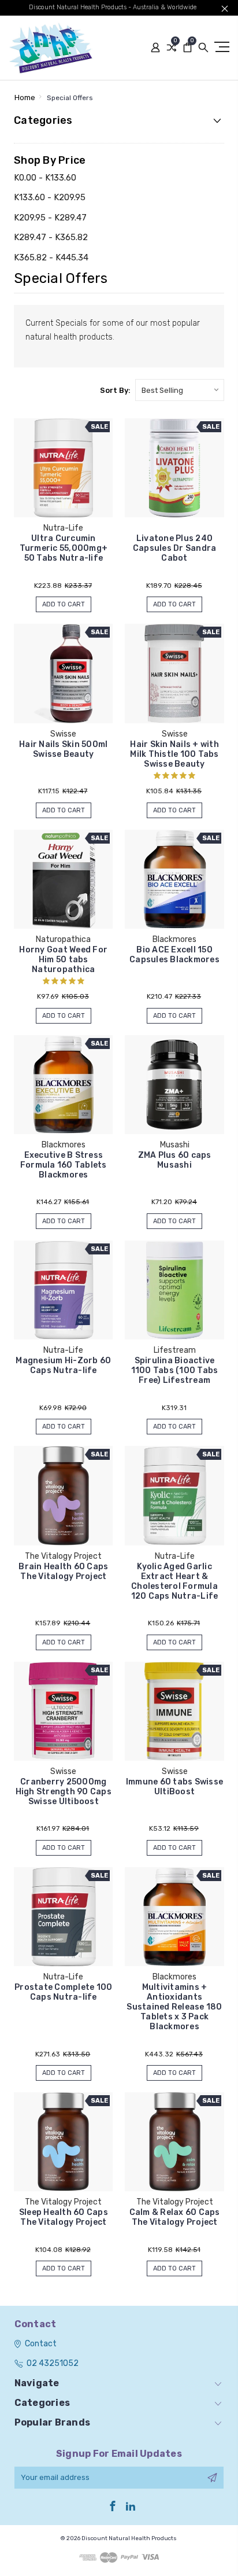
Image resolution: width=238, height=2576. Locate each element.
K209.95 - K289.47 (50, 218)
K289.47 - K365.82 (51, 237)
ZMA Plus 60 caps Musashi (175, 1160)
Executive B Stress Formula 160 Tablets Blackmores (64, 1165)
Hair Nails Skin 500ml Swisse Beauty (63, 749)
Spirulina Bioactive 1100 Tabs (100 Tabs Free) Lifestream (175, 1370)
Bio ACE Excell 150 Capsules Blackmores (174, 955)
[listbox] (180, 390)
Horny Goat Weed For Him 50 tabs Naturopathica (63, 960)
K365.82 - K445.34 (51, 257)
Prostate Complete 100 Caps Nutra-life (63, 1992)
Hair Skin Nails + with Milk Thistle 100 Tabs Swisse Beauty (174, 754)
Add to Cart (64, 604)
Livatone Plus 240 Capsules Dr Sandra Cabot (175, 548)
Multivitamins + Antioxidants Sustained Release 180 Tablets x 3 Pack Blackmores (174, 2007)
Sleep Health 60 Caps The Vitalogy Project (64, 2217)
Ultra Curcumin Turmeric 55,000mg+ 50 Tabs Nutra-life (64, 548)
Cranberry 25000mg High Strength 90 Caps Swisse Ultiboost (64, 1792)
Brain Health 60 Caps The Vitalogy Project (63, 1572)
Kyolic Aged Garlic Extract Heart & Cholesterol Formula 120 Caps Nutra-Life (175, 1581)
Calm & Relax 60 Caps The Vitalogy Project (175, 2217)
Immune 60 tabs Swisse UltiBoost (174, 1787)
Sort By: (115, 390)
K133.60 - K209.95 (50, 197)
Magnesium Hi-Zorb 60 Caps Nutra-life (63, 1366)
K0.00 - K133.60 (45, 178)
